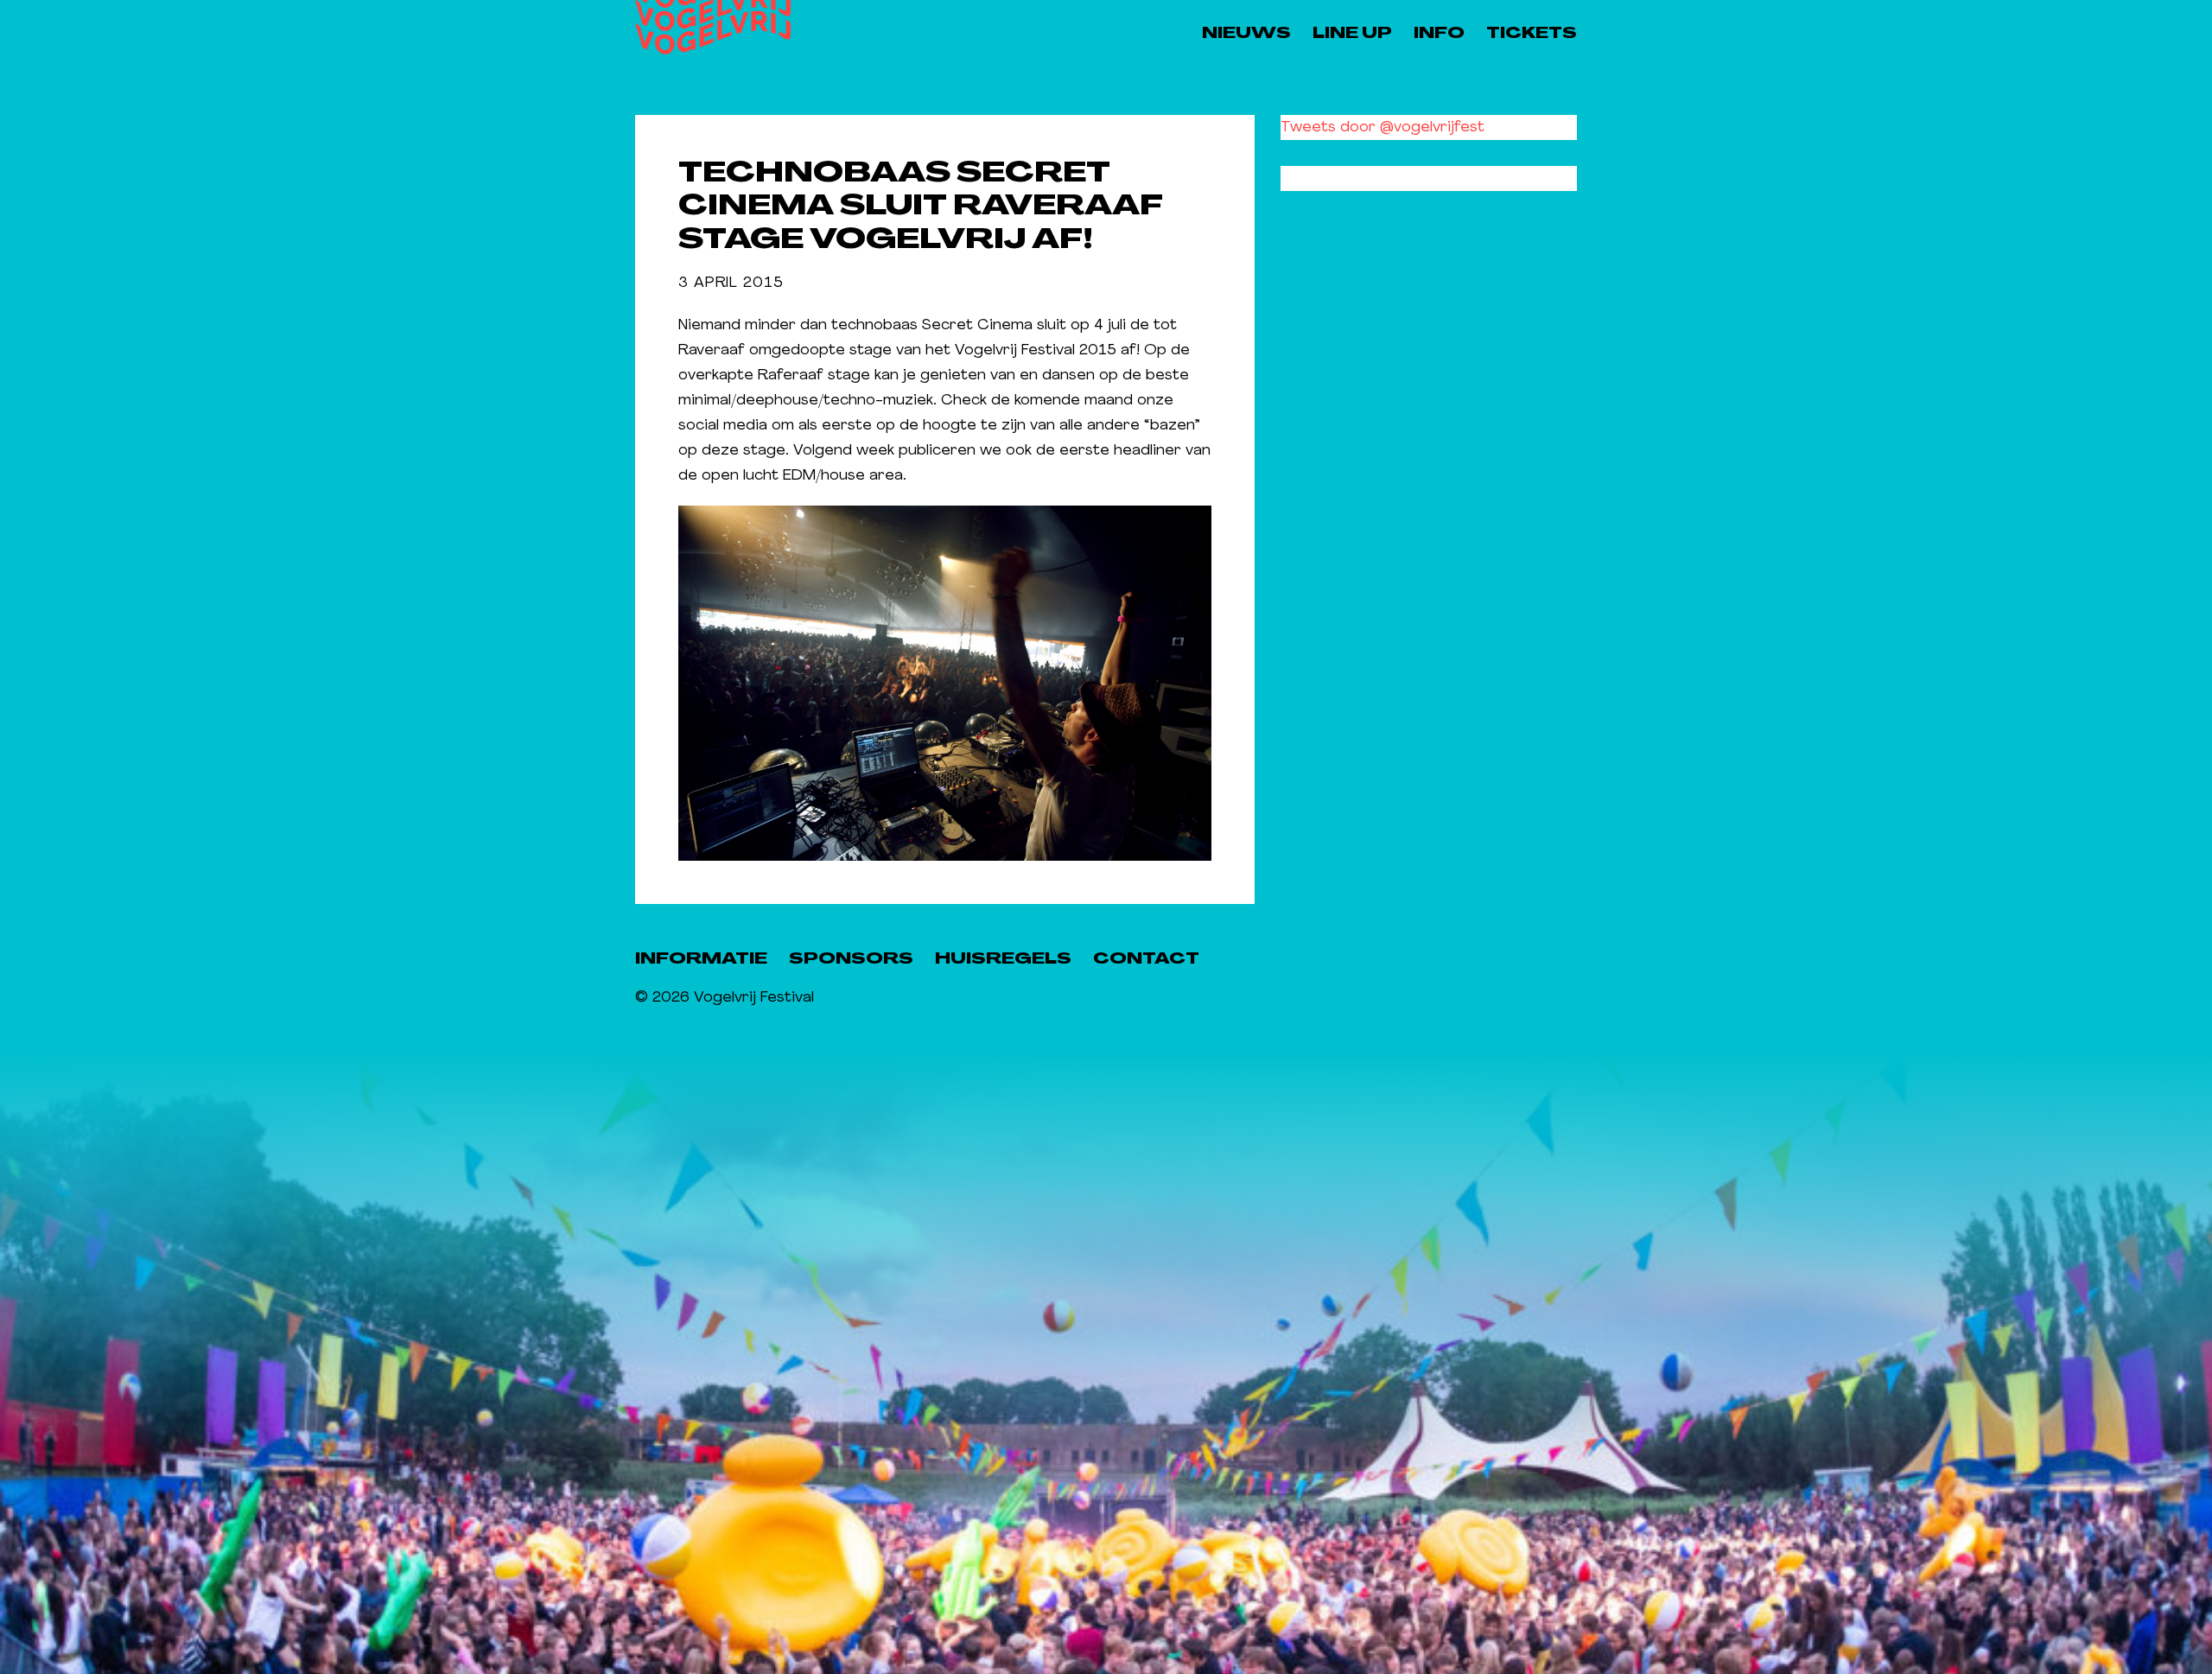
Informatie (701, 960)
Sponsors (851, 960)
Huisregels (1003, 960)
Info (1439, 34)
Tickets (1532, 34)
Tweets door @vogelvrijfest (1382, 127)
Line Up (1352, 34)
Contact (1146, 960)
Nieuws (1246, 34)
